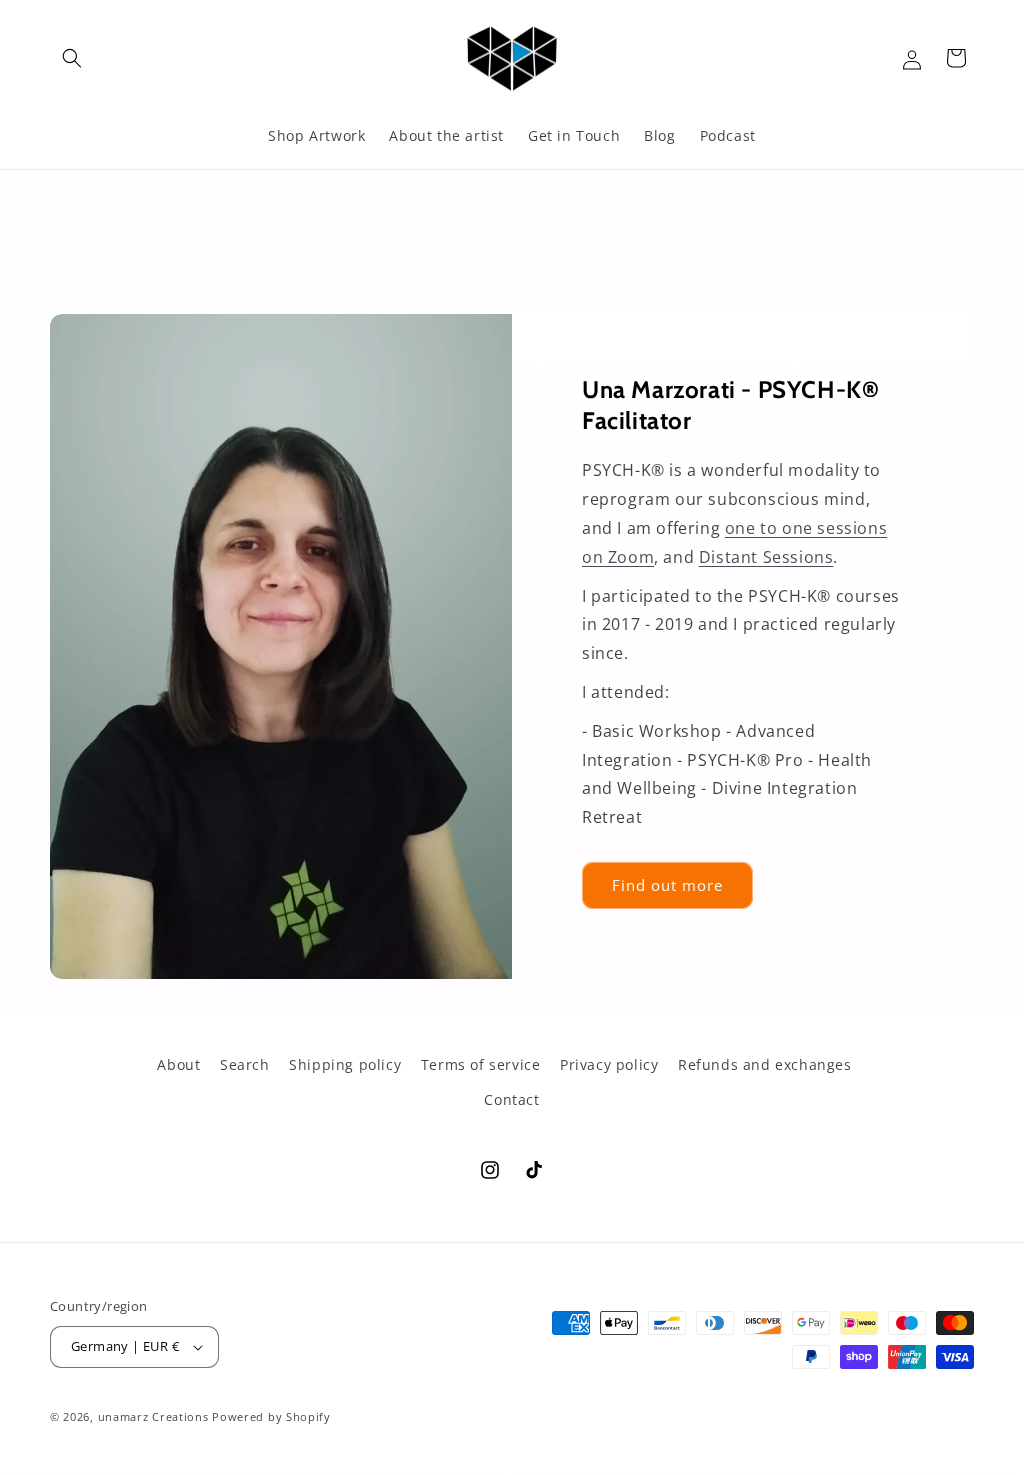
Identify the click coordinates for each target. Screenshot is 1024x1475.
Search (245, 1064)
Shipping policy (345, 1064)
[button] (72, 58)
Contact (511, 1099)
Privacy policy (609, 1064)
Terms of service (481, 1064)
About (178, 1064)
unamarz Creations (153, 1416)
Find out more (667, 886)
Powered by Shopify (271, 1416)
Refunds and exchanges (765, 1064)
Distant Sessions (766, 557)
